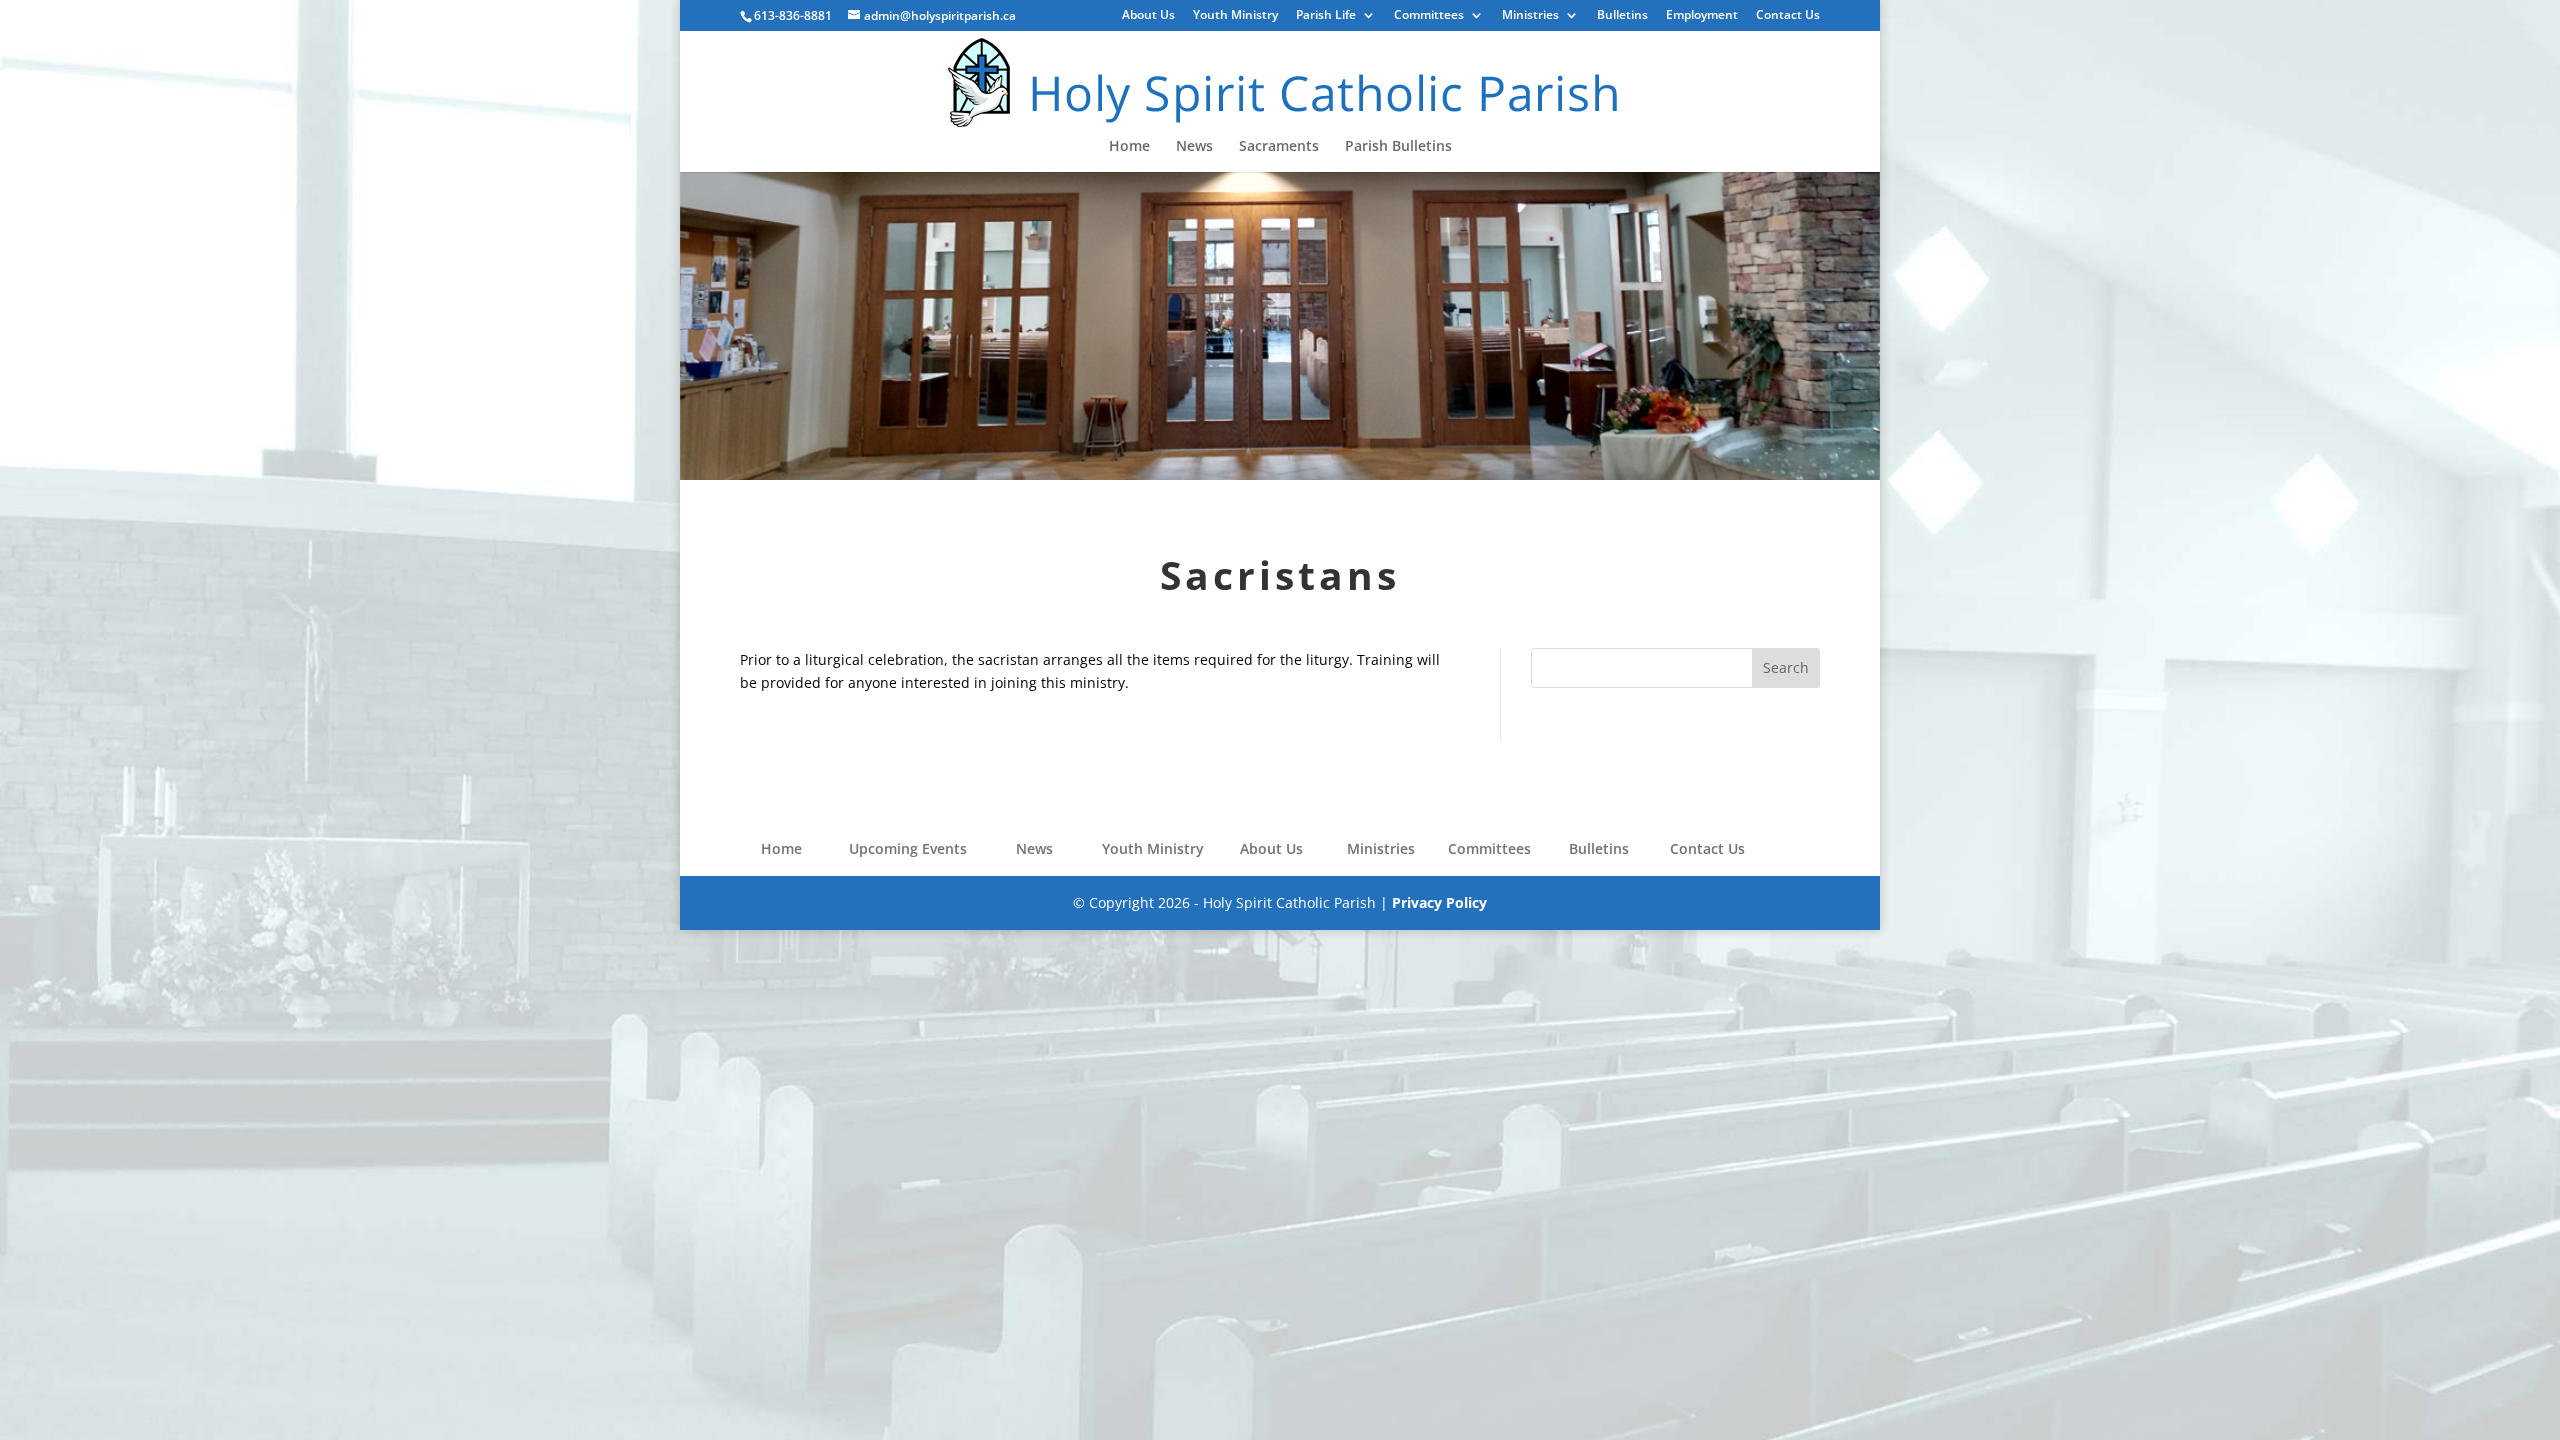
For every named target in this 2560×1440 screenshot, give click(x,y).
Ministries (1530, 16)
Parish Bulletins (1398, 147)
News (1194, 147)
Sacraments (1279, 147)
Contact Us (1788, 16)
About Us (1148, 16)
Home (1129, 147)
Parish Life (1326, 16)
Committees (1429, 16)
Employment (1702, 16)
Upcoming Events (908, 848)
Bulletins (1622, 16)
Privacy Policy (1439, 902)
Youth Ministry (1235, 16)
